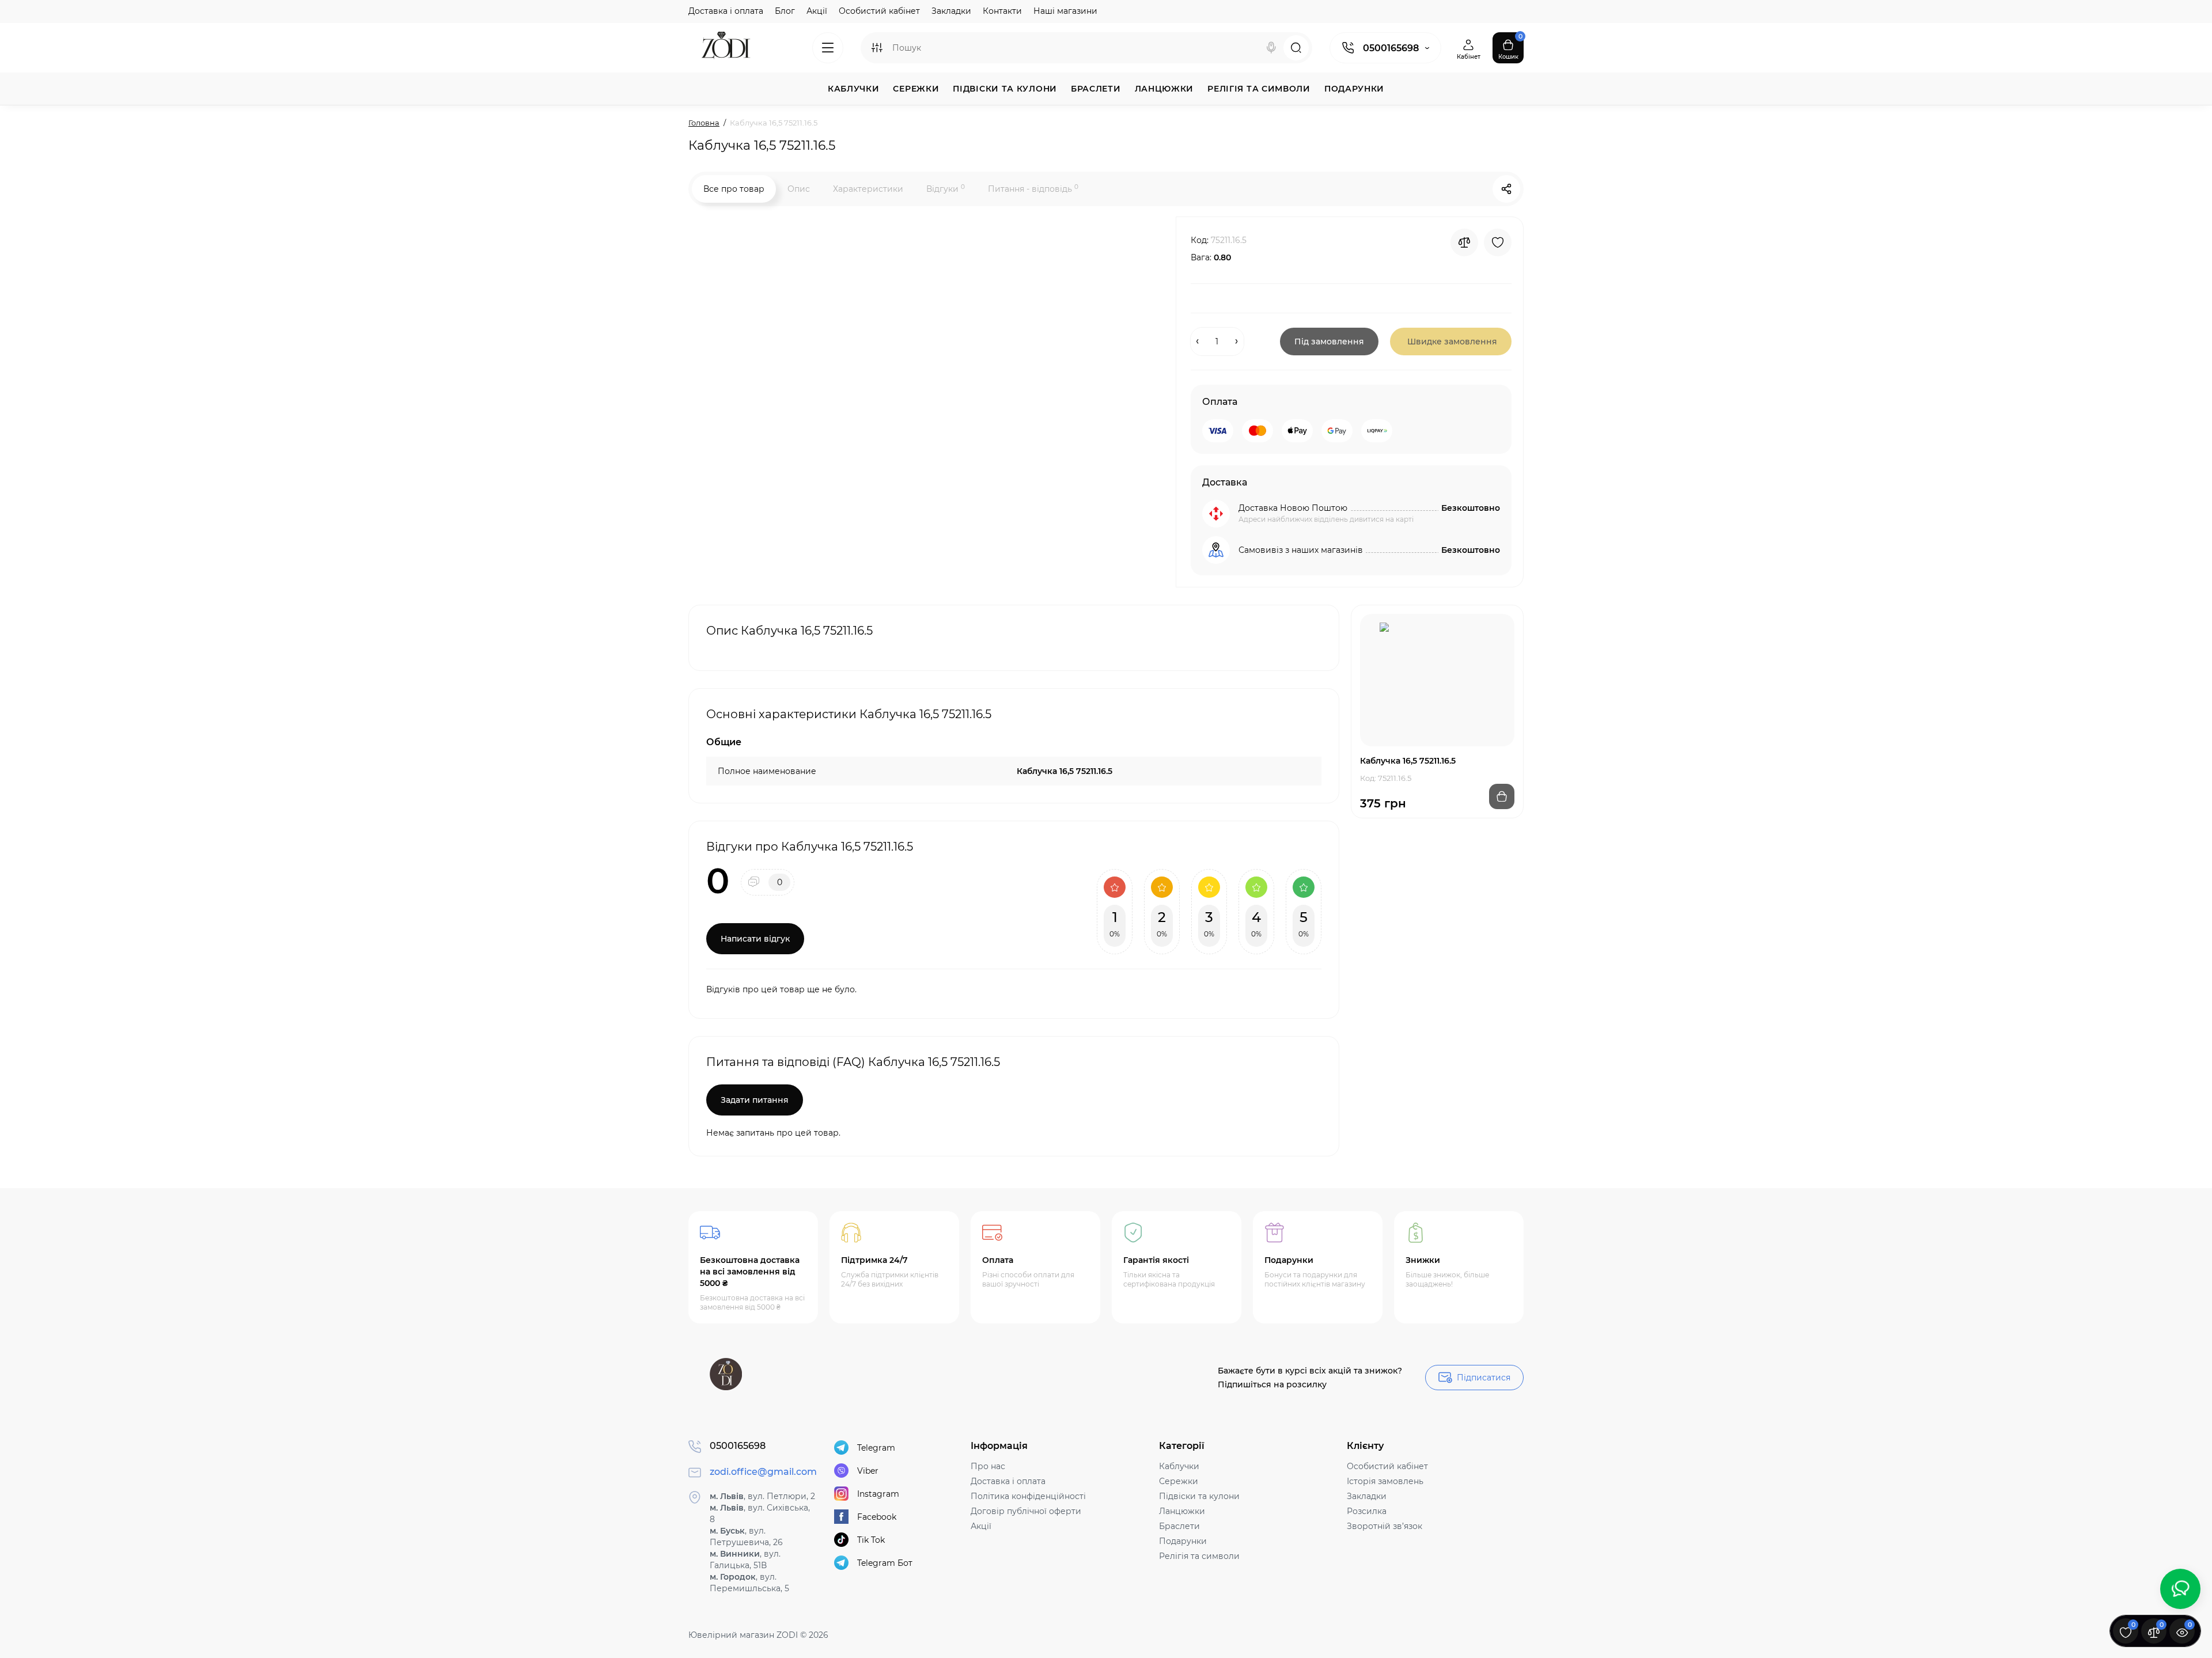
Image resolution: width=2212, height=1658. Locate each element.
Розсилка (1367, 1511)
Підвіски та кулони (1199, 1496)
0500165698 (1391, 48)
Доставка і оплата (726, 11)
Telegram (876, 1448)
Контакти (1002, 11)
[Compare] (1464, 242)
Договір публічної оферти (1026, 1511)
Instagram (878, 1494)
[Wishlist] (1498, 242)
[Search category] (877, 48)
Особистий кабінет (879, 11)
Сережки (1179, 1481)
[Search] (1271, 48)
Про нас (988, 1466)
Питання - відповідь (1033, 189)
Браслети (1179, 1526)
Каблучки (1179, 1466)
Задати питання (755, 1100)
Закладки (951, 11)
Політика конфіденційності (1028, 1496)
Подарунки (1183, 1541)
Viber (868, 1471)
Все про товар (734, 189)
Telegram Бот (885, 1563)
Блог (785, 11)
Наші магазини (1065, 11)
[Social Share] (1506, 189)
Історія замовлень (1385, 1481)
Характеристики (868, 189)
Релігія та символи (1199, 1556)
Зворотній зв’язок (1385, 1526)
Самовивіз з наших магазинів (1301, 550)
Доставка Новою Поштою (1293, 508)
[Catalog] (828, 48)
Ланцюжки (1182, 1511)
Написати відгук (755, 939)
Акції (817, 11)
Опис (799, 189)
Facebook (877, 1517)
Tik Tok (871, 1540)
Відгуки (946, 189)
